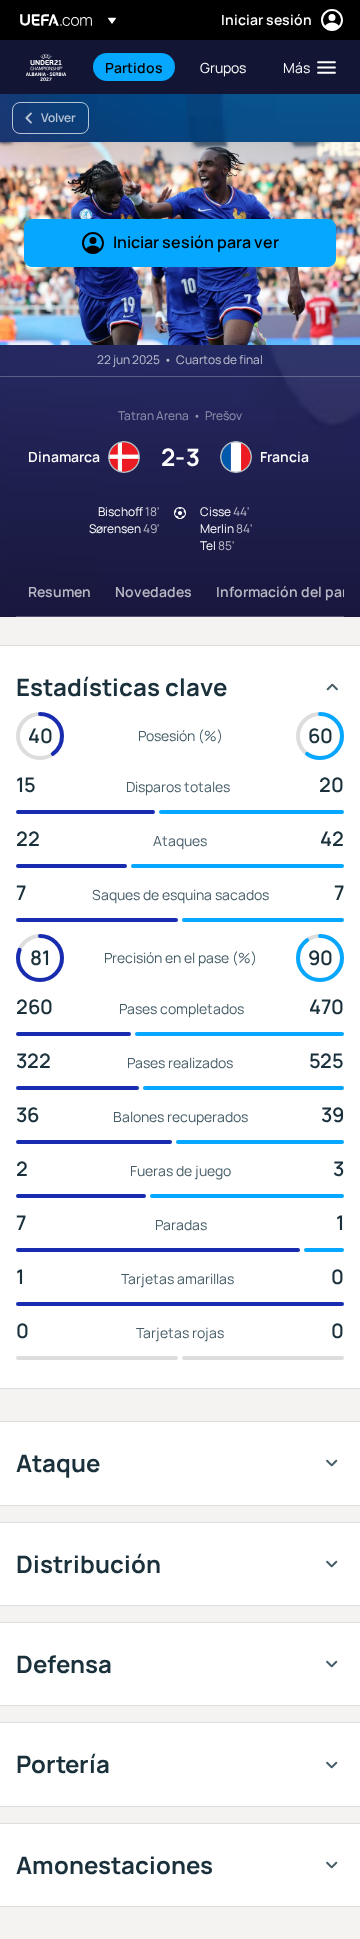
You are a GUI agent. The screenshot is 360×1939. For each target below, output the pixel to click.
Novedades (153, 591)
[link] (134, 67)
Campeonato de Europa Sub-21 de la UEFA (46, 67)
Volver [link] (58, 117)
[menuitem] (135, 67)
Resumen (59, 591)
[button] (305, 67)
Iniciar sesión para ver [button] (196, 242)
